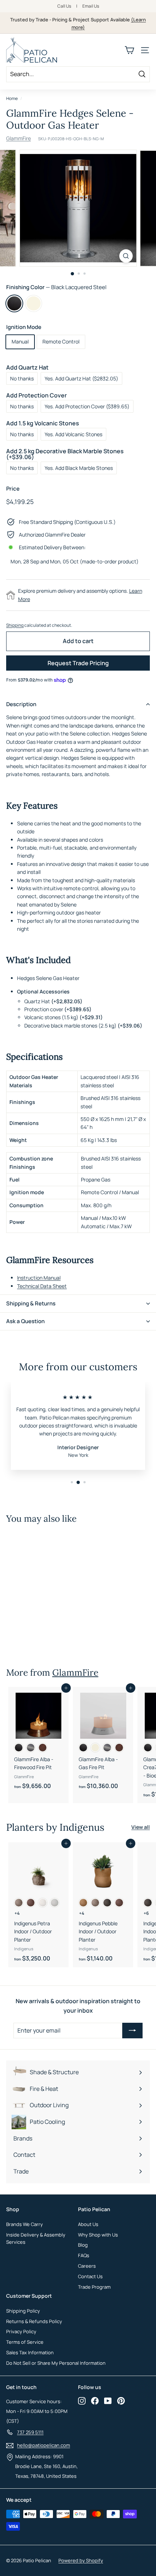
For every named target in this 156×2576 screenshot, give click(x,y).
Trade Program (94, 2287)
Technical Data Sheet (42, 1286)
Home (12, 98)
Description (21, 704)
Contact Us (90, 2276)
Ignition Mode (24, 327)
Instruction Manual (39, 1278)
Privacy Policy (21, 2331)
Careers (87, 2266)
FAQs (84, 2255)
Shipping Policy (23, 2311)
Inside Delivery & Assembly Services (36, 2239)
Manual (20, 341)
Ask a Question (25, 1321)
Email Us (91, 6)
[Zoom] (126, 256)
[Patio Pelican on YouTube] (108, 2401)
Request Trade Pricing (78, 663)
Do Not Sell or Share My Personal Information (56, 2363)
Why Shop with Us (98, 2235)
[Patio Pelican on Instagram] (82, 2401)
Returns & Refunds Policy (34, 2321)
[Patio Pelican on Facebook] (95, 2401)
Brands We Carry (24, 2224)
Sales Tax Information (30, 2352)
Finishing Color (56, 287)
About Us (88, 2224)
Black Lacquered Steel (14, 303)
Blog (83, 2245)
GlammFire (19, 138)
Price (13, 489)
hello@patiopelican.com (44, 2445)
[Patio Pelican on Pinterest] (121, 2401)
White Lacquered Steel (34, 303)
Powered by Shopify (81, 2560)
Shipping (15, 625)
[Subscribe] (132, 2031)
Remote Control (61, 341)
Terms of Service (25, 2342)
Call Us (64, 6)
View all (141, 1827)
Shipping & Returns (31, 1303)
